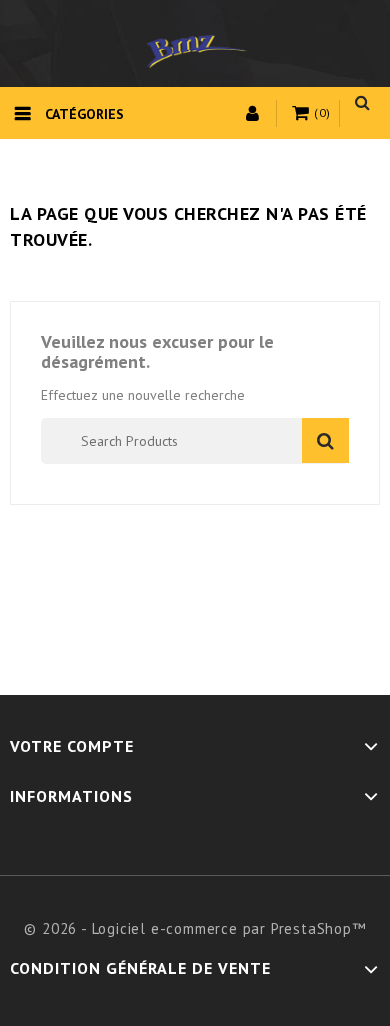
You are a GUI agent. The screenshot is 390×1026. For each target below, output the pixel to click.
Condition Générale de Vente (140, 968)
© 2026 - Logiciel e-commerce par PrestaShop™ (194, 928)
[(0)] (303, 114)
